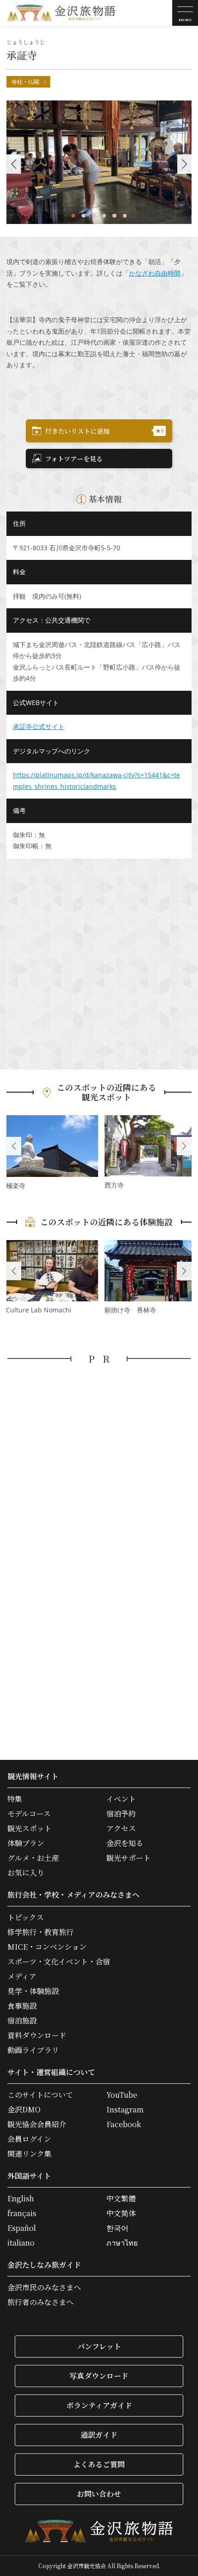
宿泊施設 (22, 2021)
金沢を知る (125, 1843)
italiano (21, 2243)
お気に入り (26, 1873)
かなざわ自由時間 (155, 273)
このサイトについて (40, 2095)
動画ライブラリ (33, 2050)
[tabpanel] (99, 162)
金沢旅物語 (61, 13)
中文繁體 (121, 2199)
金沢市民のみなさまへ (44, 2288)
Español (22, 2228)
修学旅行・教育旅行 (41, 1932)
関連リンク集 (29, 2154)
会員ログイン (29, 2139)
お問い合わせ (99, 2494)
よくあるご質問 (99, 2464)
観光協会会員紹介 (37, 2124)
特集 (15, 1799)
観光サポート (128, 1858)
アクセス (121, 1829)
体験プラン (26, 1843)
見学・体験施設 (33, 1991)
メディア (22, 1976)
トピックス (26, 1917)
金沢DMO (24, 2110)
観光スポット (29, 1829)
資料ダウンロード (37, 2035)
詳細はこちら (52, 1153)
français (22, 2213)
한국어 (117, 2228)
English (21, 2199)
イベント (121, 1799)
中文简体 (121, 2213)
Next (184, 1146)
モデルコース (29, 1814)
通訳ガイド (99, 2435)
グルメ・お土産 (33, 1858)
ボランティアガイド (99, 2405)
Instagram (125, 2110)
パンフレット (99, 2346)
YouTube (122, 2095)
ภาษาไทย (122, 2243)
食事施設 (22, 2006)
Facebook (124, 2124)
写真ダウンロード (99, 2376)
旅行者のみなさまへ (41, 2302)
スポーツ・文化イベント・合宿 (59, 1962)
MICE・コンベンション (47, 1947)
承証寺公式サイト (39, 726)
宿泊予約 (121, 1814)
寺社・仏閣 (25, 82)
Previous (14, 1146)
